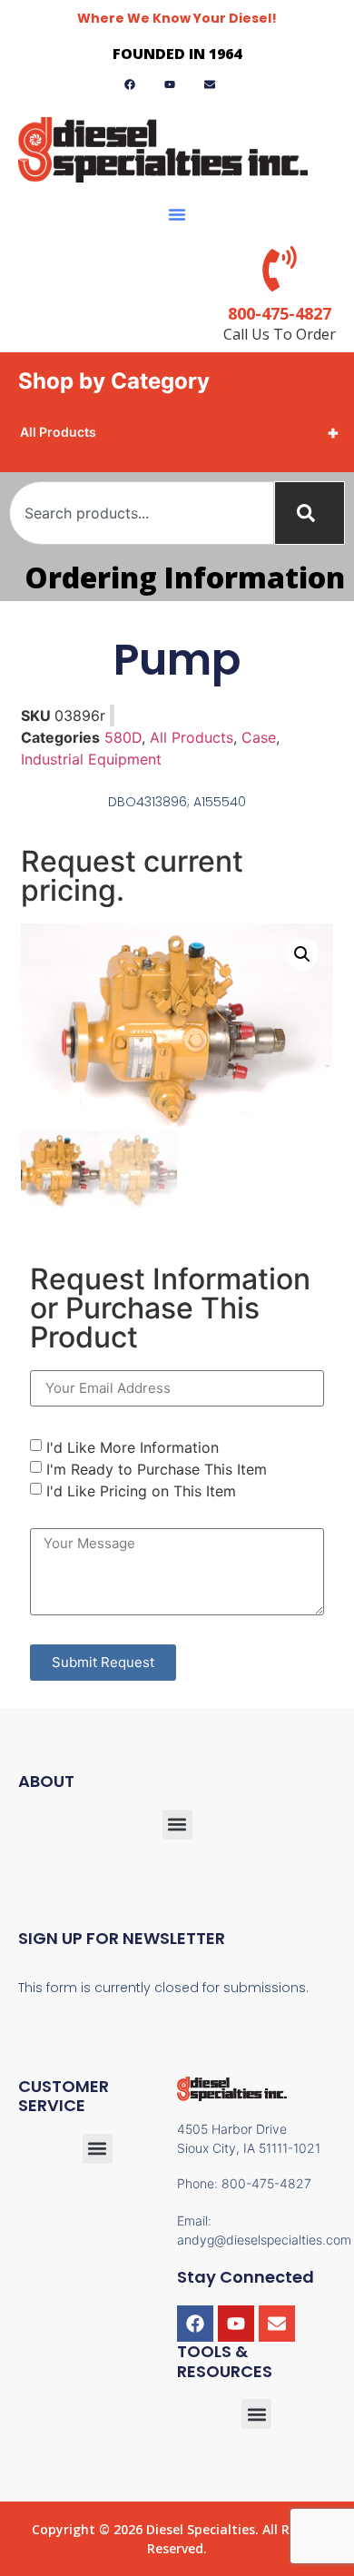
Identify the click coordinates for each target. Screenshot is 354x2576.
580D (123, 737)
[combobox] (142, 513)
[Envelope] (277, 2324)
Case (259, 737)
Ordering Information (185, 577)
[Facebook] (195, 2324)
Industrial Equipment (91, 759)
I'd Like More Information (133, 1447)
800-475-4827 (280, 313)
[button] (177, 214)
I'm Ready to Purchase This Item (157, 1469)
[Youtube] (236, 2324)
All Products (180, 432)
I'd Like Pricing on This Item (141, 1491)
